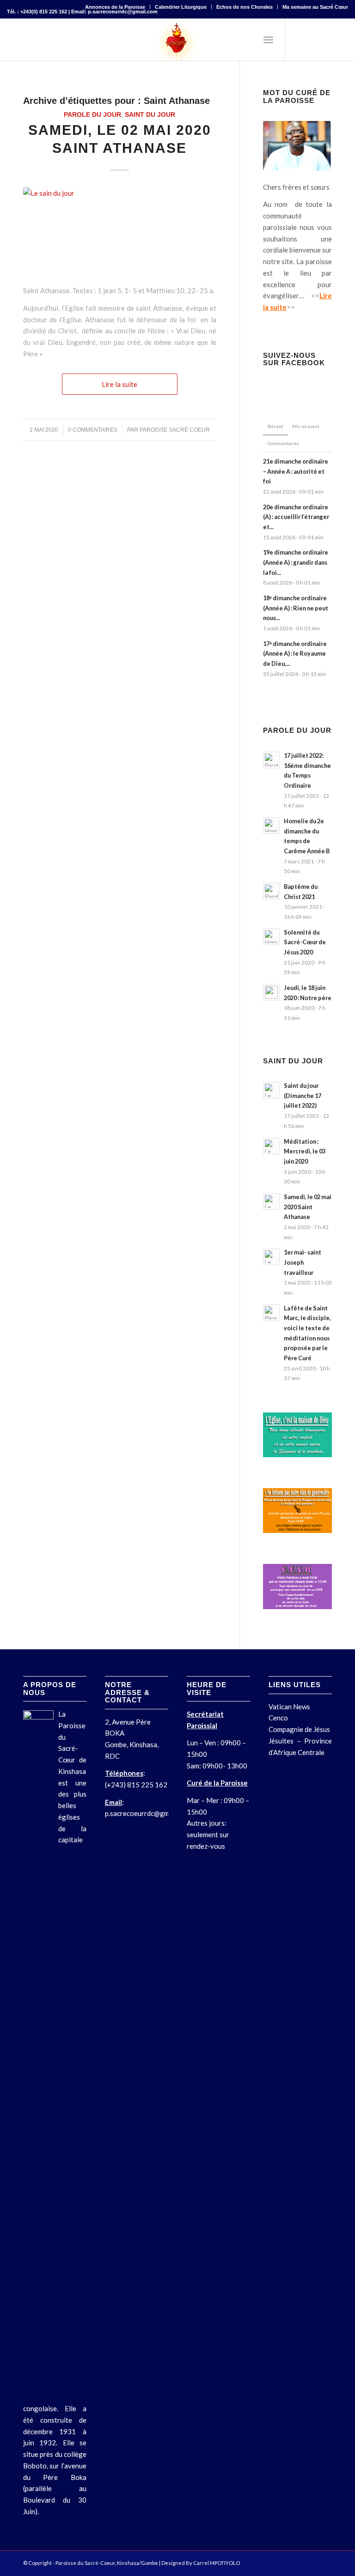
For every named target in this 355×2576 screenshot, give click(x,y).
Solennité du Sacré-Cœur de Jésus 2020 (305, 942)
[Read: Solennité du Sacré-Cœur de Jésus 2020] (271, 937)
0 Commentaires (93, 430)
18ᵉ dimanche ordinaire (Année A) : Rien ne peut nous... (296, 608)
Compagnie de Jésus (299, 1729)
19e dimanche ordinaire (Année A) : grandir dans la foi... (296, 562)
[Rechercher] (248, 40)
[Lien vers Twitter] (313, 40)
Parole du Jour (92, 115)
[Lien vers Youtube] (341, 40)
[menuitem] (115, 7)
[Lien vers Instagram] (327, 40)
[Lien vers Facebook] (300, 40)
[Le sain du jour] (120, 231)
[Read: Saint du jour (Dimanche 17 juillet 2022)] (271, 1090)
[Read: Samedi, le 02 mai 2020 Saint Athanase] (271, 1201)
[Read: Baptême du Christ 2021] (271, 891)
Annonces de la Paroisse (115, 7)
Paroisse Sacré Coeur (175, 430)
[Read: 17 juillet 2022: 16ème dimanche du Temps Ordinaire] (271, 760)
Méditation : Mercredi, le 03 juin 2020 (305, 1151)
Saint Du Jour (150, 115)
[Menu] (268, 40)
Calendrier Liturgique (181, 7)
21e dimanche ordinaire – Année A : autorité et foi (296, 471)
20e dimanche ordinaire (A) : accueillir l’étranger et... (296, 517)
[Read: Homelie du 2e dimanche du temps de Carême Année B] (271, 826)
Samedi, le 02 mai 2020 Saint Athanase (308, 1207)
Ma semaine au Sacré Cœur (315, 7)
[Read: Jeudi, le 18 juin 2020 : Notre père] (271, 992)
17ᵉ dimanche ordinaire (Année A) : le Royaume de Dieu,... (295, 654)
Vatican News (290, 1707)
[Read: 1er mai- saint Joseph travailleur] (271, 1257)
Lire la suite (119, 384)
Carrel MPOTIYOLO (217, 2563)
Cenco (278, 1718)
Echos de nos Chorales (245, 7)
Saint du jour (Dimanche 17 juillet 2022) (303, 1095)
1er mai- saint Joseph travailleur (303, 1262)
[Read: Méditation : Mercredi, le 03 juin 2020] (271, 1146)
